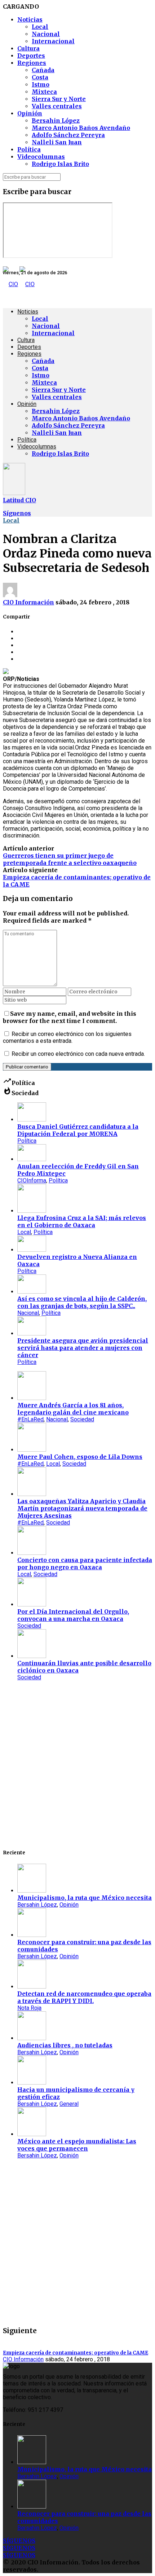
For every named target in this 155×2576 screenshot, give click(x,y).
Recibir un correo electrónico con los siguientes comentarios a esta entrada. (67, 1037)
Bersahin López (56, 121)
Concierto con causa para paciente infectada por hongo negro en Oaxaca (85, 1563)
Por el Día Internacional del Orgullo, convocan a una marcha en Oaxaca (73, 1615)
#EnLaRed (30, 1419)
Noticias (30, 19)
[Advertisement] (77, 1764)
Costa (40, 77)
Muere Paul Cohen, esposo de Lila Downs (80, 1457)
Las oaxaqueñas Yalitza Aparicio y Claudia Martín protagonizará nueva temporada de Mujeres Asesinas (82, 1508)
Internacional (53, 41)
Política (29, 149)
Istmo (41, 84)
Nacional (46, 34)
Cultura (28, 48)
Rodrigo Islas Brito (60, 164)
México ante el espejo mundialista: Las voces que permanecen (77, 2145)
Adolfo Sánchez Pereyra (68, 135)
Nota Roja (29, 2008)
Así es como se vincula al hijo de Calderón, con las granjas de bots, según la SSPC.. (82, 1302)
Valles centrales (57, 106)
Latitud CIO (19, 500)
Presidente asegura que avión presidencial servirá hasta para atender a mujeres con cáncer (83, 1348)
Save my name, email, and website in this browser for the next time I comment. (70, 1017)
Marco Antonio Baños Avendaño (81, 128)
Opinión (30, 113)
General (69, 2104)
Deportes (31, 56)
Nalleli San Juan (57, 142)
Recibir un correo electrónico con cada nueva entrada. (78, 1054)
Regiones (32, 63)
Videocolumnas (41, 157)
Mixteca (44, 92)
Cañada (43, 70)
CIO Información (28, 602)
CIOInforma (32, 1180)
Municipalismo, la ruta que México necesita (85, 1898)
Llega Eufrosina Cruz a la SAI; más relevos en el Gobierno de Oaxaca (82, 1221)
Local (40, 27)
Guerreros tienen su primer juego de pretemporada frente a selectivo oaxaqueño (70, 859)
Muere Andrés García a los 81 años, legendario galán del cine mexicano (73, 1409)
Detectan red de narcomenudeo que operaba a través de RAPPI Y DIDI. (84, 1997)
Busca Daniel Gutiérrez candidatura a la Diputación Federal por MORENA (78, 1130)
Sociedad (82, 1419)
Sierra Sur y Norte (59, 99)
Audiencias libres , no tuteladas (65, 2045)
